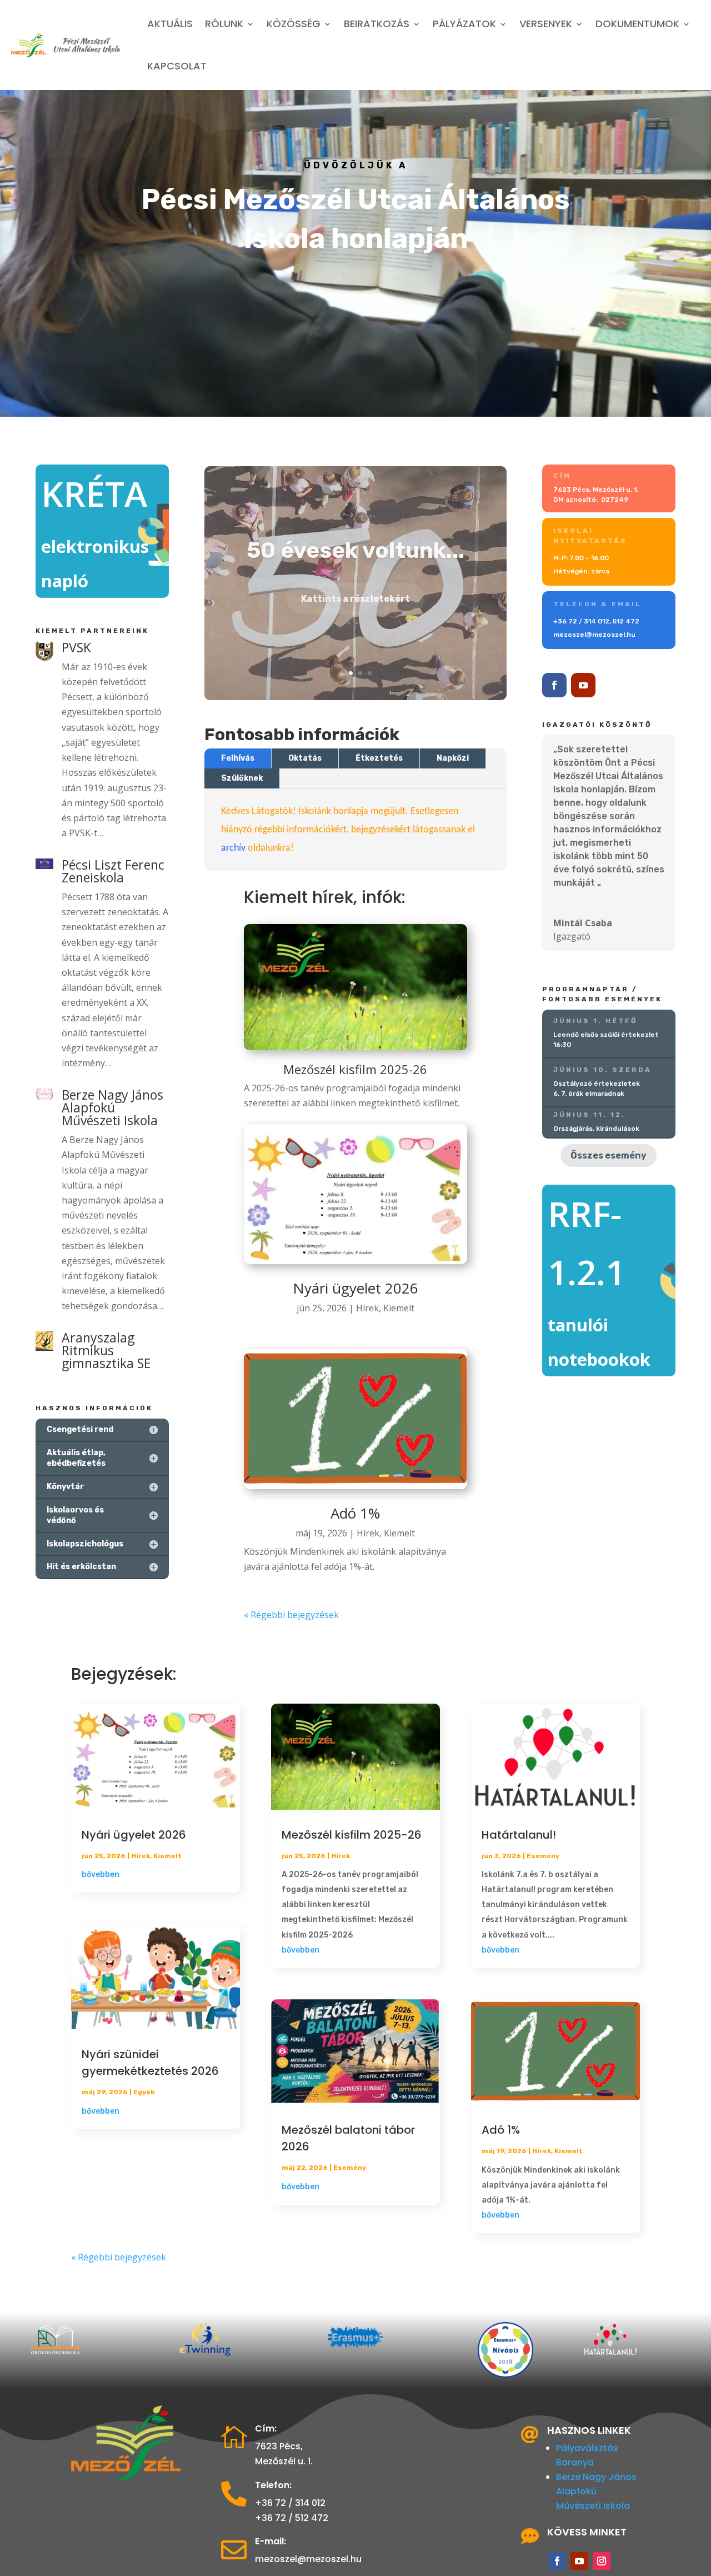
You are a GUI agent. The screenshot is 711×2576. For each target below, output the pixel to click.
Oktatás (305, 758)
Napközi (453, 758)
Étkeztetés (379, 758)
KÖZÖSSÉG (294, 24)
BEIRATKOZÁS (377, 24)
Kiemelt (399, 1308)
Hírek (367, 1308)
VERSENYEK (546, 24)
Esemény (350, 2168)
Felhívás (238, 758)
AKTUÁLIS (170, 24)
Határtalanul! (519, 1835)
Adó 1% (355, 1513)
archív (233, 848)
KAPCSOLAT (177, 66)
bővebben (101, 1874)
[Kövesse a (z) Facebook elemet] (554, 685)
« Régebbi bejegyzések (291, 1615)
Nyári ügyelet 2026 (355, 1288)
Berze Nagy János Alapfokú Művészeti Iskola (596, 2491)
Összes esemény (609, 1155)
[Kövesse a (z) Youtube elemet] (583, 685)
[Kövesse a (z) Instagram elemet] (602, 2561)
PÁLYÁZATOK (464, 24)
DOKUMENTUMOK (637, 24)
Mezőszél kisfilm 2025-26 (352, 1835)
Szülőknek (242, 778)
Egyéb (144, 2092)
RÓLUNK (224, 24)
